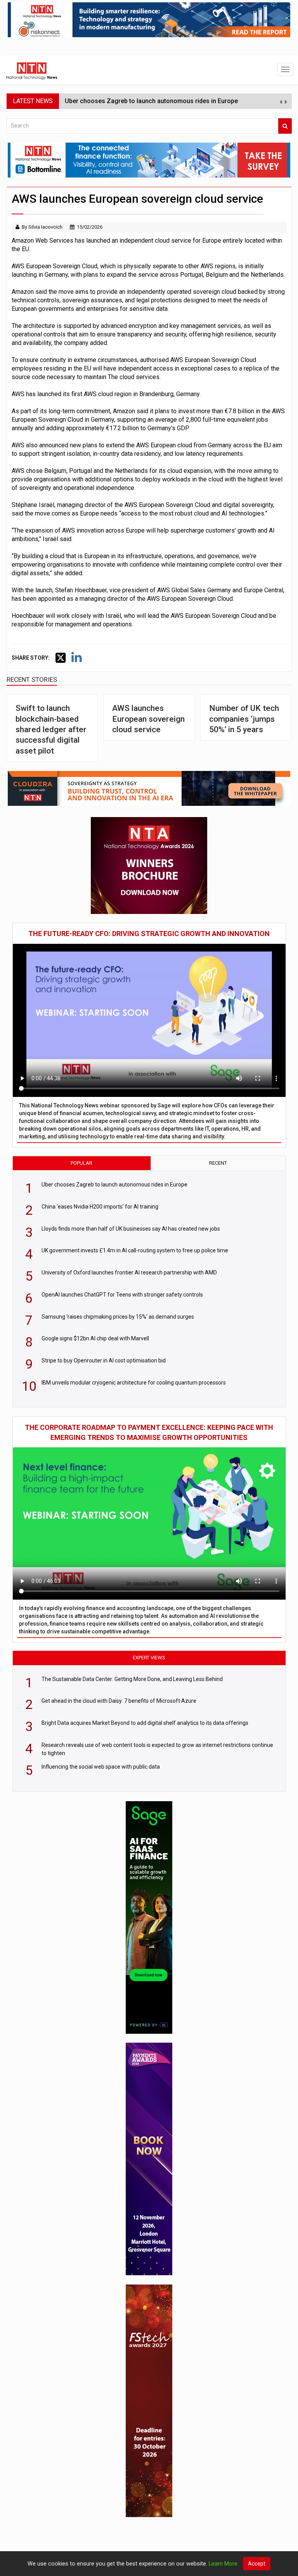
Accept (257, 2564)
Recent (218, 1163)
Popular (81, 1163)
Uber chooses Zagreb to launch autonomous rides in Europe (151, 101)
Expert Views (149, 1658)
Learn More (223, 2564)
